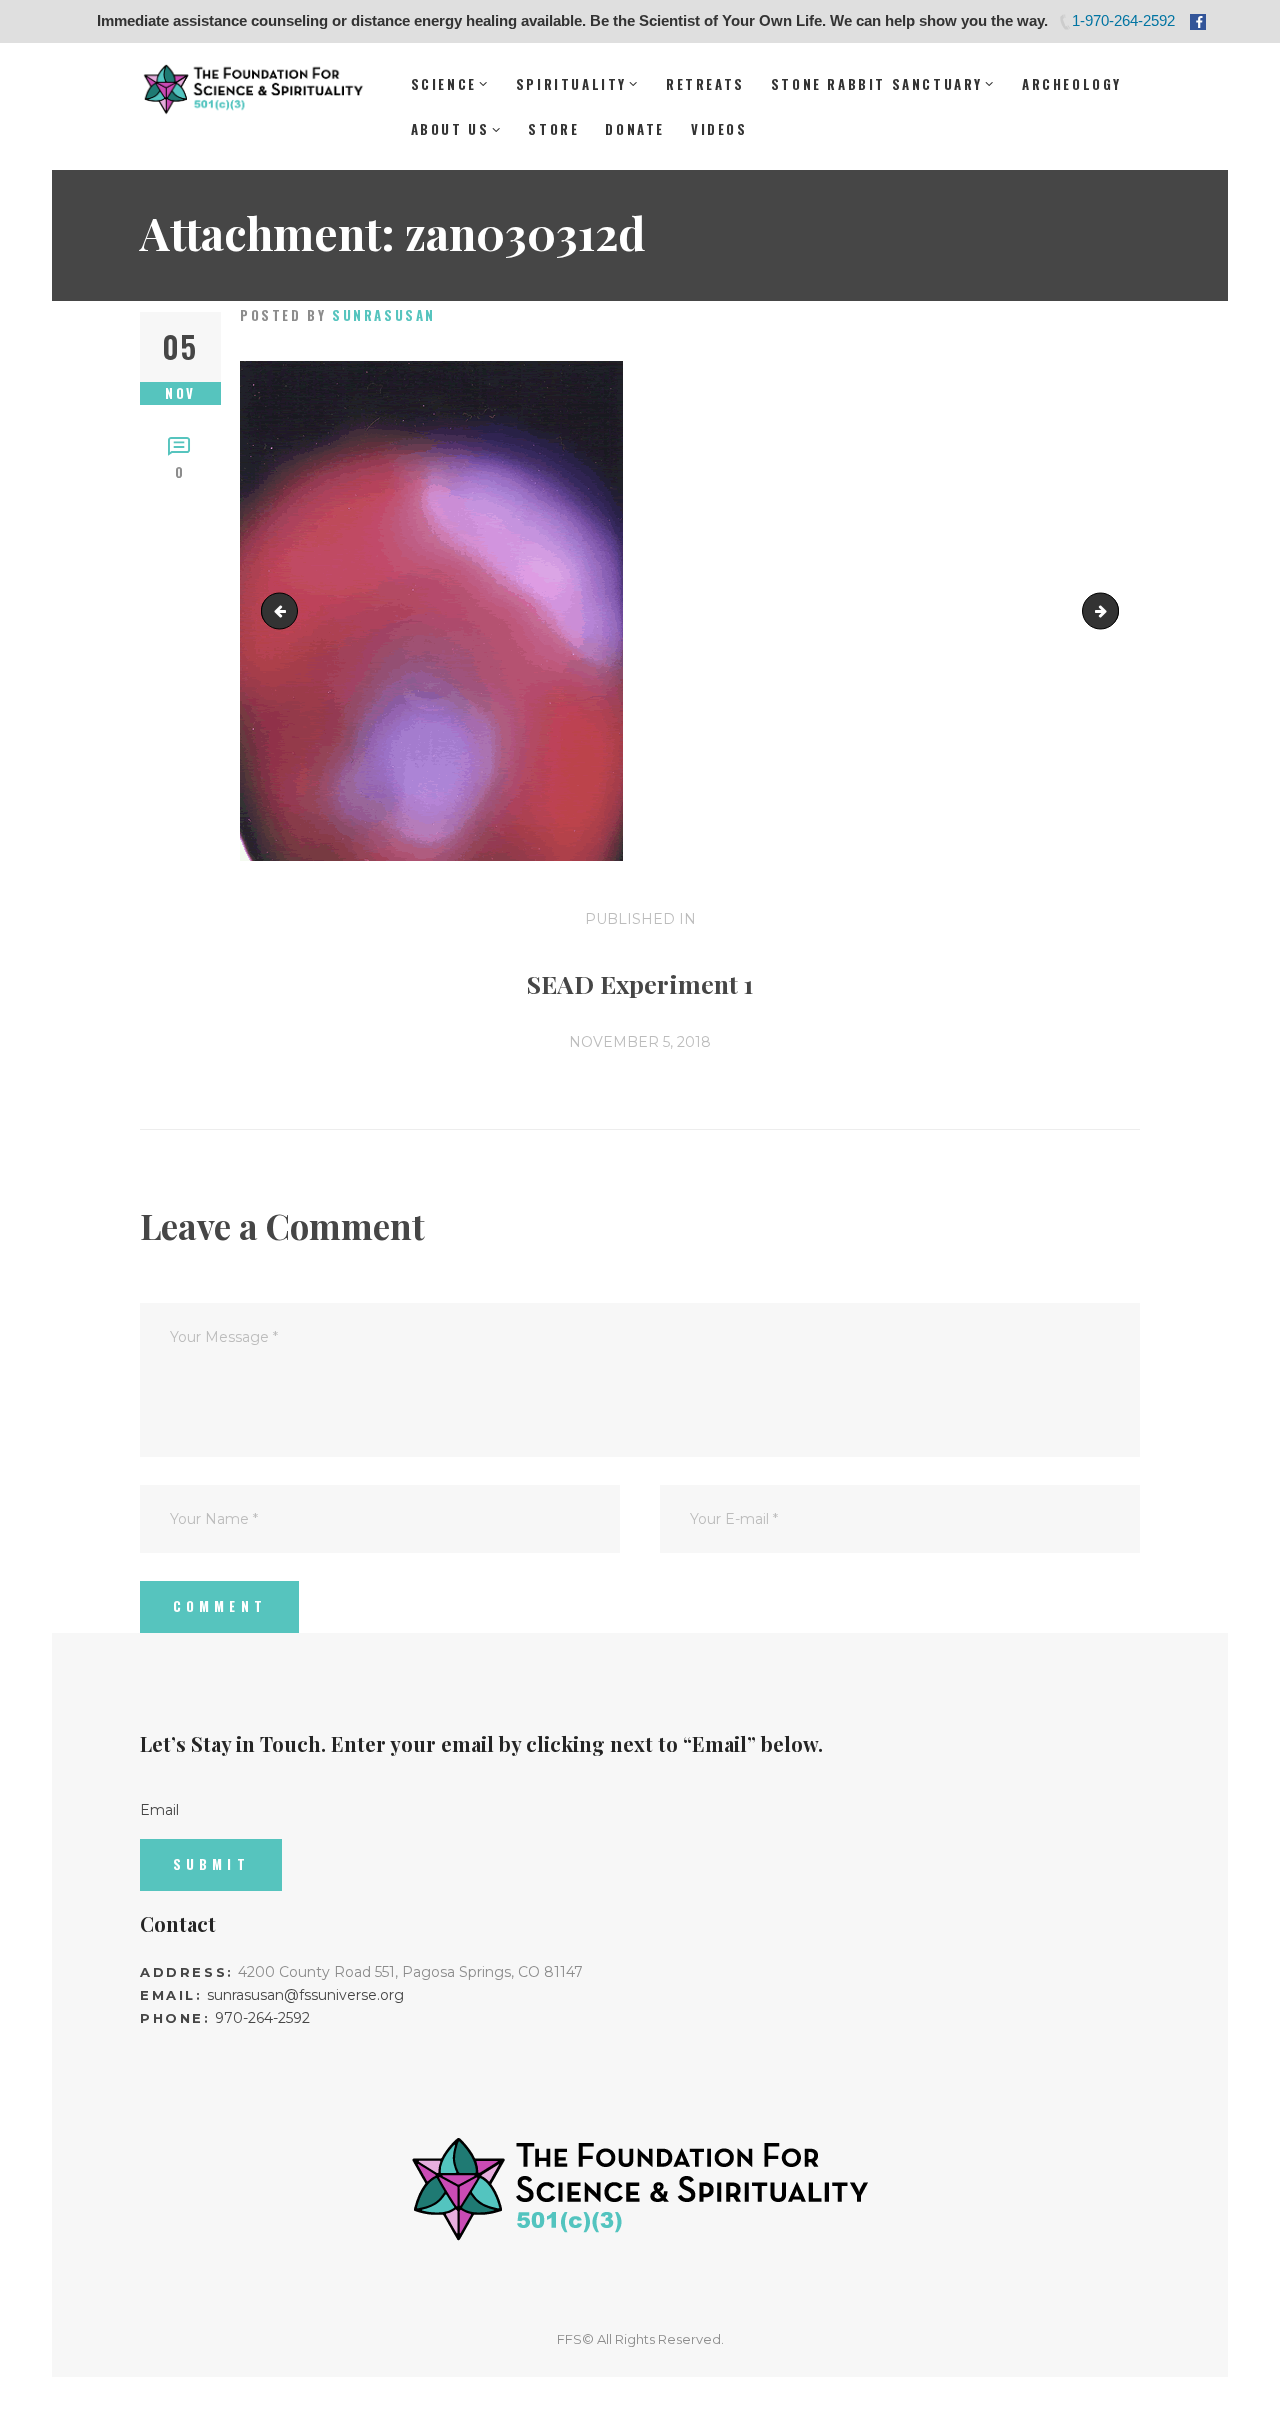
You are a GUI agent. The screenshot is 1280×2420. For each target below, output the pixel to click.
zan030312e (283, 610)
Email (159, 1810)
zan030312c (1111, 610)
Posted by (338, 315)
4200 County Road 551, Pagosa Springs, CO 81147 (410, 1972)
